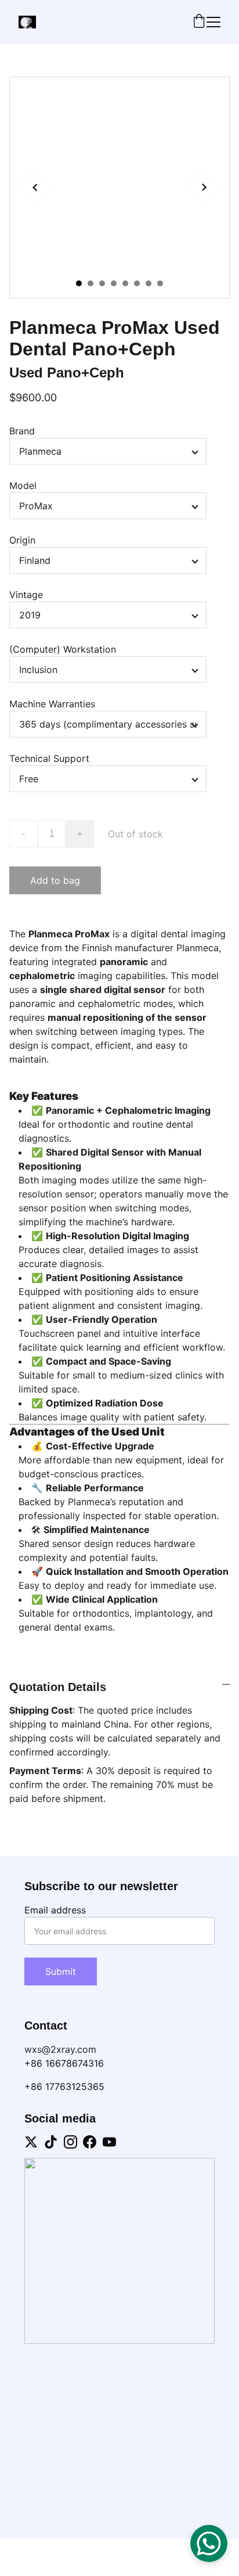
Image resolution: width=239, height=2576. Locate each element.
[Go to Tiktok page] (51, 2142)
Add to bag (55, 880)
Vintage (26, 595)
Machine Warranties (52, 704)
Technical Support (49, 758)
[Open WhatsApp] (209, 2543)
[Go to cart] (199, 22)
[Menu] (213, 22)
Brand (22, 431)
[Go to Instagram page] (70, 2142)
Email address (55, 1910)
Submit (61, 1971)
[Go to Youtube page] (109, 2142)
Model (23, 485)
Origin (22, 540)
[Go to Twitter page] (31, 2142)
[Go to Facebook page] (90, 2142)
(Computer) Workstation (63, 649)
